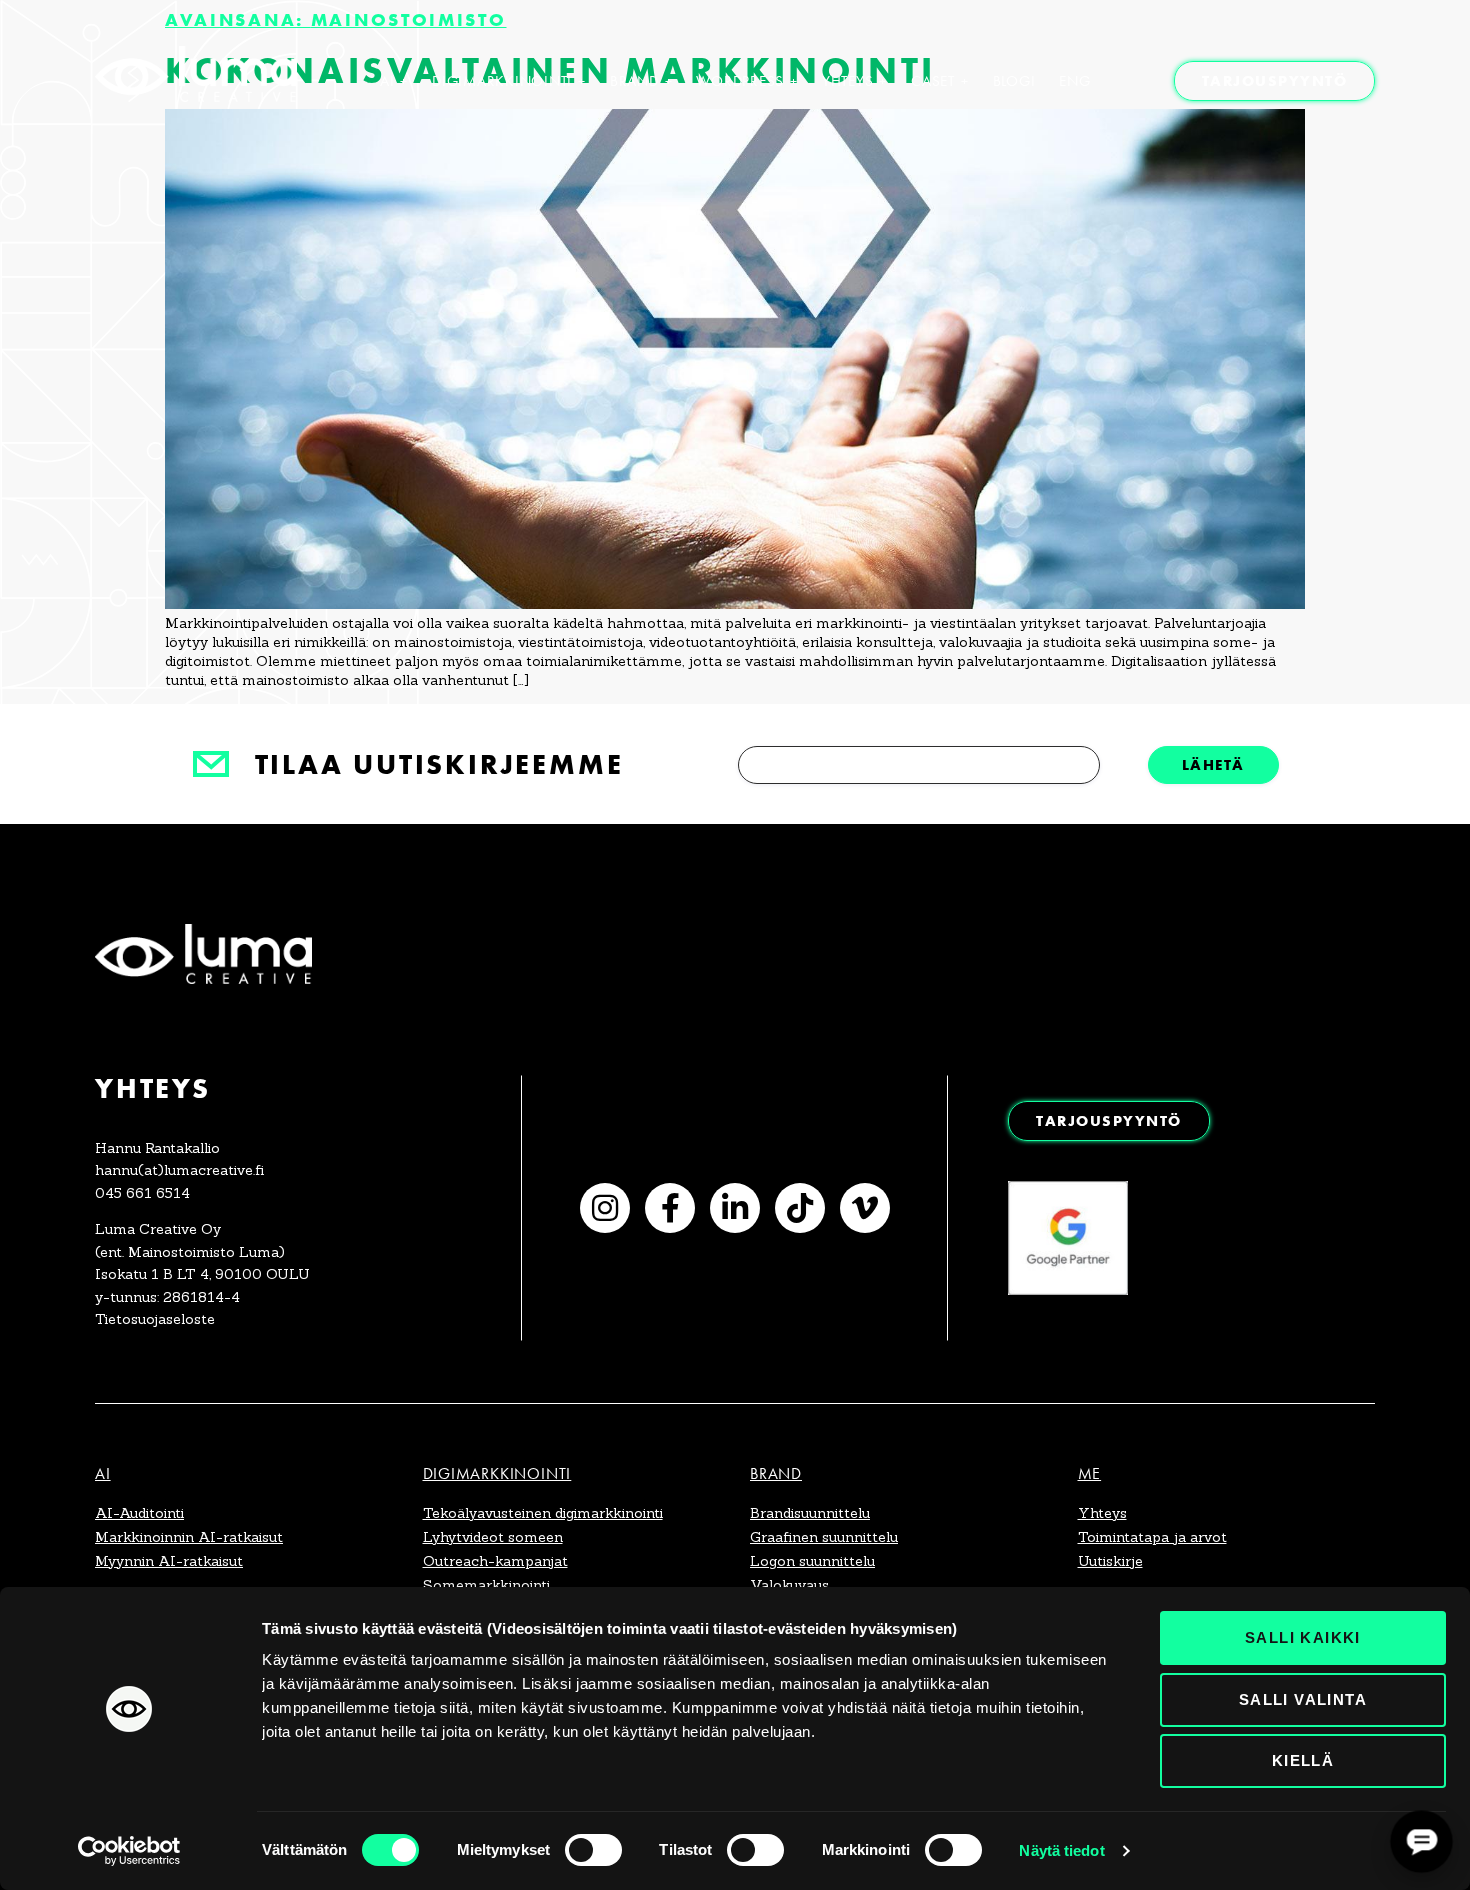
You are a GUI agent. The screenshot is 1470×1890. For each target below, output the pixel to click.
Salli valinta (1303, 1699)
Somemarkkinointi (486, 1585)
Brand (634, 81)
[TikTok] (800, 1208)
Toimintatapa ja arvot (1152, 1537)
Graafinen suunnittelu (824, 1537)
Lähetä (1213, 764)
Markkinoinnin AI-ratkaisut (189, 1537)
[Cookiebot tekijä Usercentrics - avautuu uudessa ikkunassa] (129, 1851)
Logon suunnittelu (812, 1561)
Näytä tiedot (1061, 1850)
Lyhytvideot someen (493, 1537)
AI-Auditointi (139, 1513)
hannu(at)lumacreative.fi (179, 1170)
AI (387, 81)
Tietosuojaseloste (155, 1319)
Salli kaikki (1303, 1637)
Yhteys (848, 81)
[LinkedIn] (735, 1208)
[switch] (593, 1850)
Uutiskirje (1110, 1561)
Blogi (1014, 81)
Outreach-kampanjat (495, 1561)
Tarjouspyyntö (1275, 80)
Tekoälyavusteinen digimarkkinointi (543, 1513)
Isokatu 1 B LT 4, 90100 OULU (202, 1274)
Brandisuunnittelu (810, 1513)
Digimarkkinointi (502, 81)
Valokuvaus (789, 1585)
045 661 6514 (142, 1193)
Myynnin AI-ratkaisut (169, 1561)
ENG (1074, 81)
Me (1090, 1473)
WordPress (740, 81)
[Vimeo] (865, 1208)
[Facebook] (670, 1208)
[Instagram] (605, 1208)
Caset (933, 81)
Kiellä (1303, 1760)
